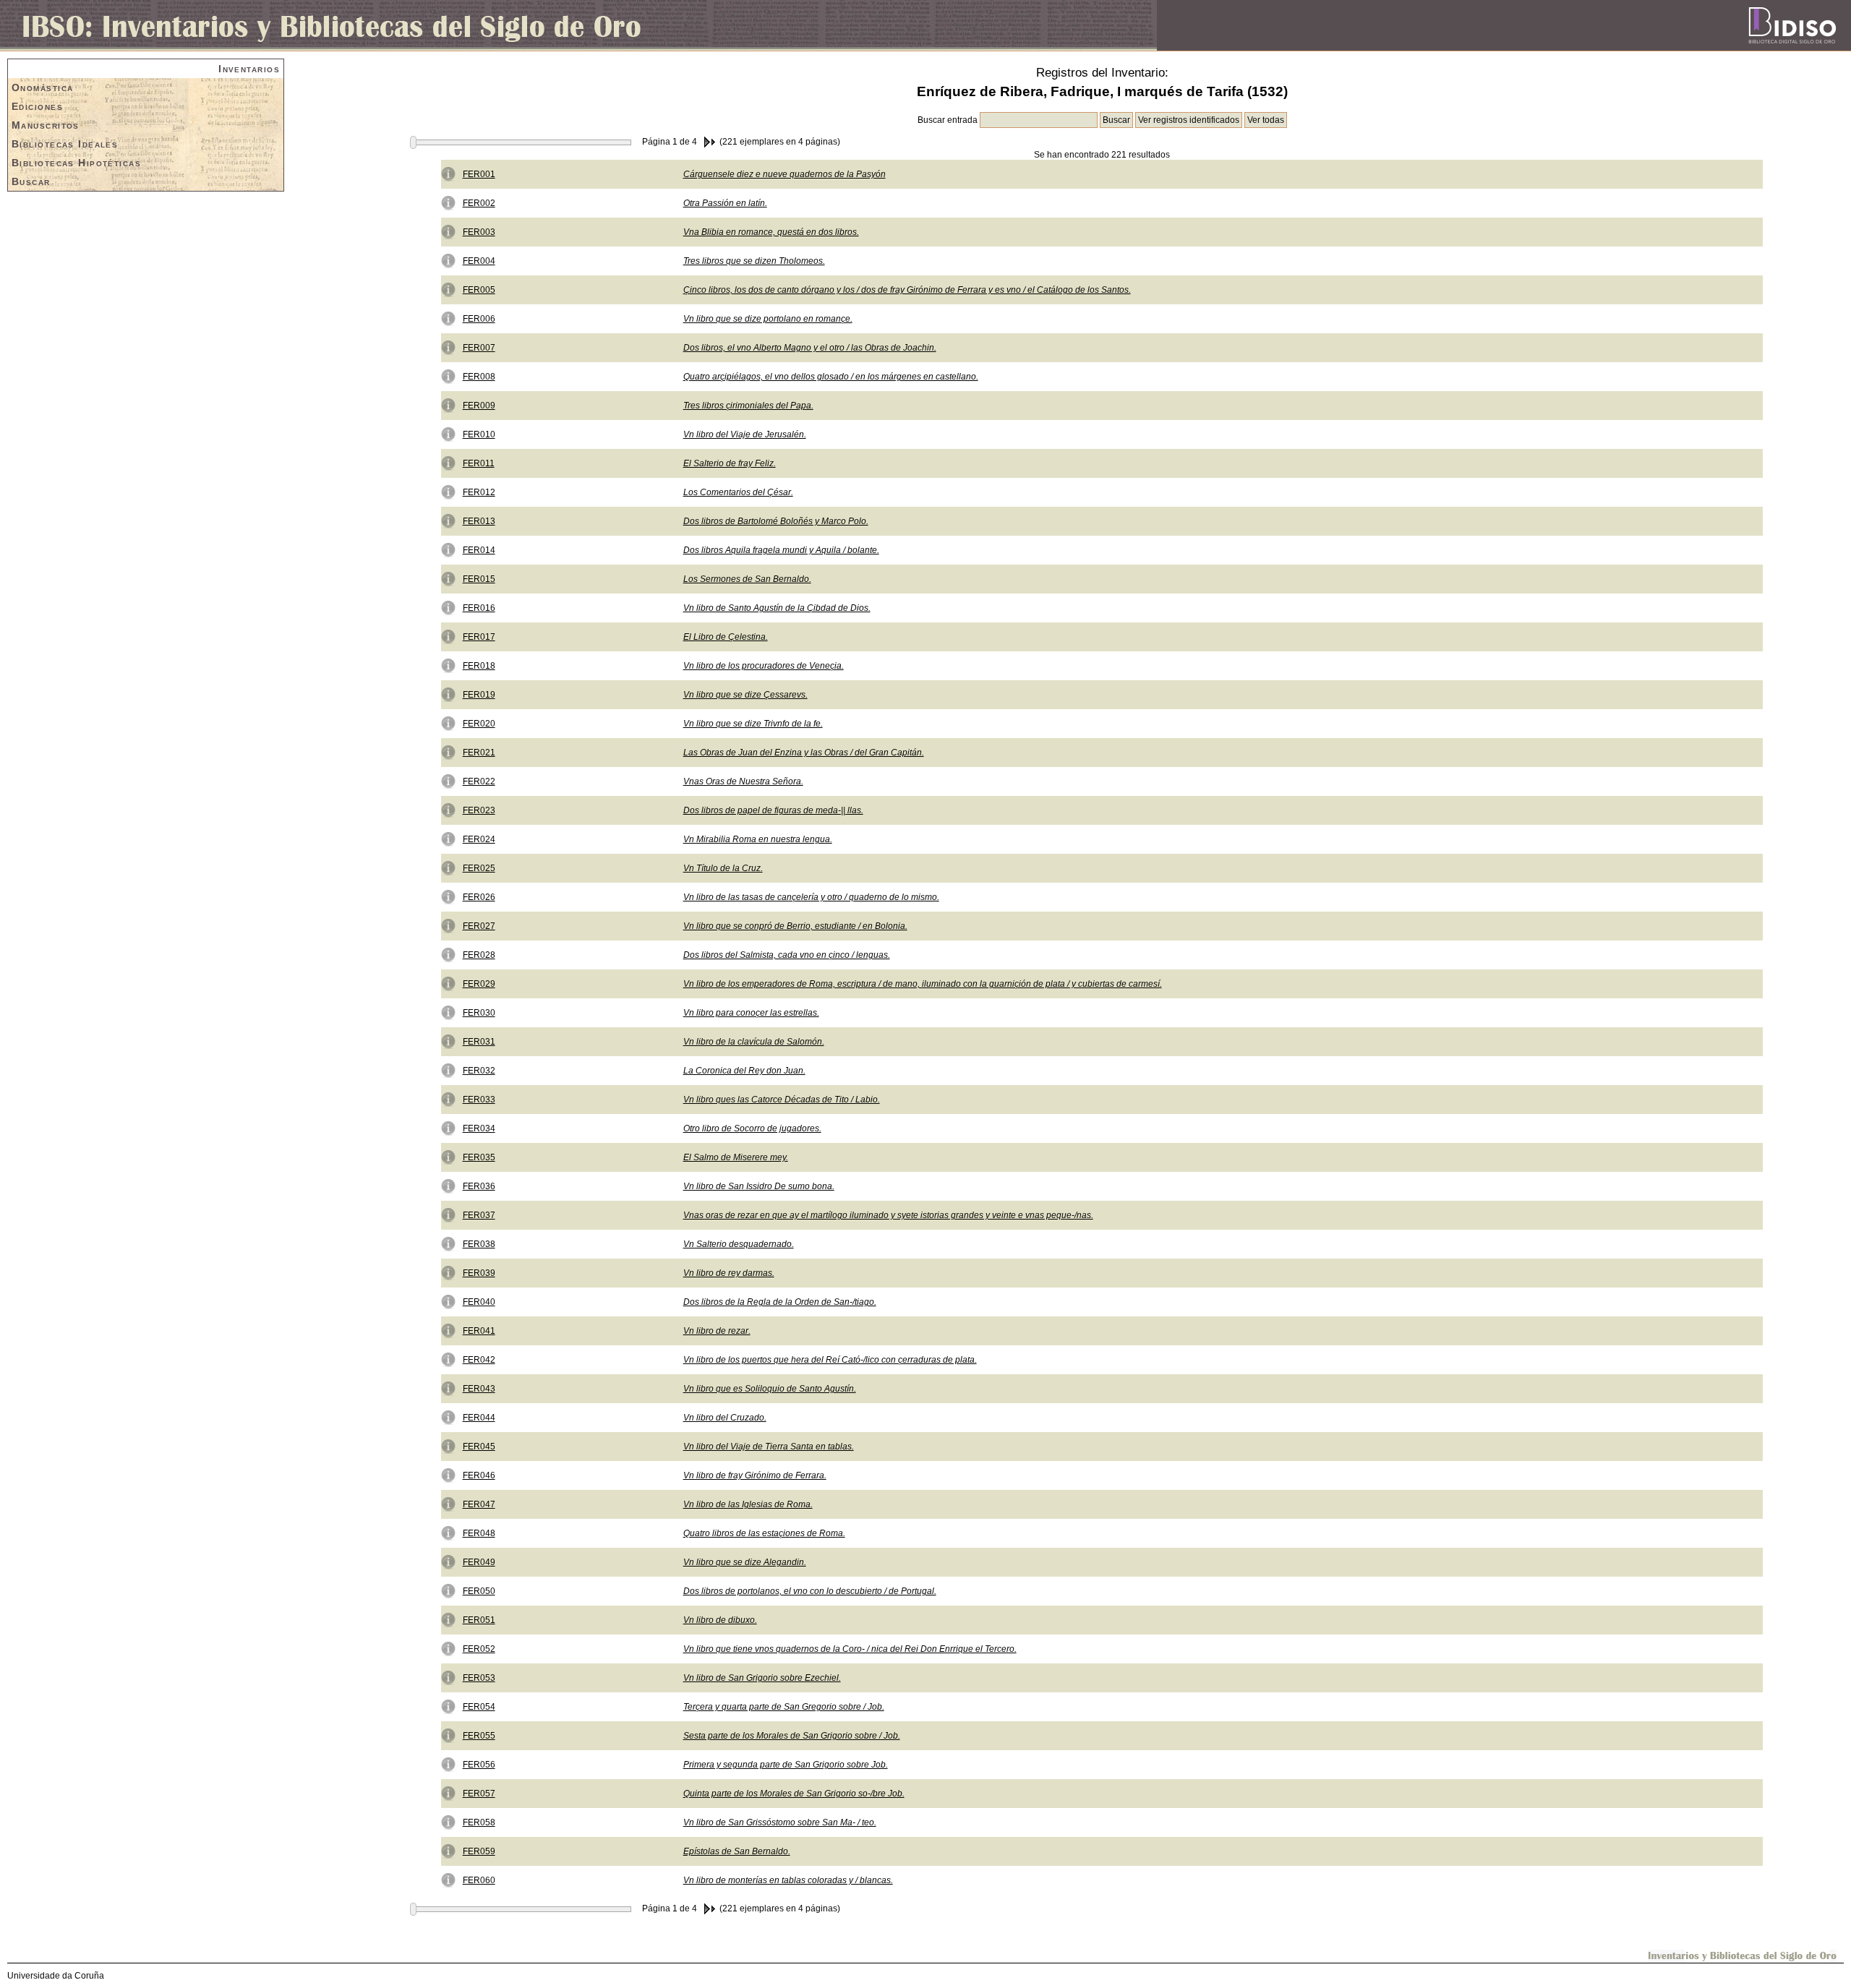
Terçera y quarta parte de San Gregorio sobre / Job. (784, 1707)
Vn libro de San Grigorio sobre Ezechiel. (762, 1678)
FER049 (479, 1562)
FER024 (479, 839)
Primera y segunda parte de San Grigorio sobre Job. (786, 1765)
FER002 (479, 203)
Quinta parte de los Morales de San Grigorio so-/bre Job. (794, 1794)
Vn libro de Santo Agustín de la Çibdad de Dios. (777, 608)
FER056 (479, 1765)
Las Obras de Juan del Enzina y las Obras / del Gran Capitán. (804, 753)
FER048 (479, 1533)
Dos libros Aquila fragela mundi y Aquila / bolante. (781, 550)
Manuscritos (46, 125)
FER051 (479, 1620)
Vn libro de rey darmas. (729, 1273)
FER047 (479, 1504)
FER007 (479, 348)
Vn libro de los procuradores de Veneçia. (764, 666)
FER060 (479, 1880)
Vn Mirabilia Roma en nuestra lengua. (758, 839)
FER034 (479, 1128)
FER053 (479, 1678)
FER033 (479, 1100)
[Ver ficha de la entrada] (448, 173)
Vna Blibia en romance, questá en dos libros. (771, 232)
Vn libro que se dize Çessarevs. (745, 695)
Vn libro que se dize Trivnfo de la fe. (753, 724)
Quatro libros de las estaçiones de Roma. (764, 1533)
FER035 (479, 1157)
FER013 (479, 521)
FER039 (479, 1273)
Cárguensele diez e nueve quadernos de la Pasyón (785, 174)
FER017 (479, 637)
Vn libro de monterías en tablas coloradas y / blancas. (788, 1880)
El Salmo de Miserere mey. (736, 1157)
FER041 (479, 1331)
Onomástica (42, 87)
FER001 (479, 174)
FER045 (479, 1447)
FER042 (479, 1360)
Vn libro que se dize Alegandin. (745, 1562)
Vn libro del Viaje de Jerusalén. (745, 434)
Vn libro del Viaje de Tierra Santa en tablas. (769, 1447)
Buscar (31, 181)
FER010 (479, 434)
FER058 (479, 1822)
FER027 (479, 926)
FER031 (479, 1042)
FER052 (479, 1649)
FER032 (479, 1071)
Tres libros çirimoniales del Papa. (748, 406)
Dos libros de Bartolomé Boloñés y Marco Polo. (776, 521)
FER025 (479, 868)
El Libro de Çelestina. (726, 637)
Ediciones (37, 106)
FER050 (479, 1591)
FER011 (479, 463)
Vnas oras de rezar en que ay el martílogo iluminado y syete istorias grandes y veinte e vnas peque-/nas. (888, 1215)
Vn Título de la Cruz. (723, 868)
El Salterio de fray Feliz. (730, 463)
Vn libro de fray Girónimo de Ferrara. (755, 1475)
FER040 (479, 1302)
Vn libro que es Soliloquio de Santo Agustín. (770, 1389)
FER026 (479, 897)
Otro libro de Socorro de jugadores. (752, 1128)
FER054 (479, 1707)
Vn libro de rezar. (717, 1331)
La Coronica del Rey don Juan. (744, 1071)
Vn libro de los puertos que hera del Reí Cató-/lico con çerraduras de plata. (830, 1360)
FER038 (479, 1244)
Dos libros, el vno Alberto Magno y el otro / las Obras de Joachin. (810, 348)
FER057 (479, 1794)
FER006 (479, 319)
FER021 (479, 753)
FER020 (479, 724)
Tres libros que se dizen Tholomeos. (754, 261)
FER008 (479, 377)
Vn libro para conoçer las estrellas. (751, 1013)
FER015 (479, 579)
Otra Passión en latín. (725, 203)
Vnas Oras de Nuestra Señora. (743, 781)
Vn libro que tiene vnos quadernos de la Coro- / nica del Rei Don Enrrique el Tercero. (850, 1649)
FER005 (479, 290)
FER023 (479, 810)
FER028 (479, 955)
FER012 (479, 492)
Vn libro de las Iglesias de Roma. (748, 1504)
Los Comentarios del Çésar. (738, 492)
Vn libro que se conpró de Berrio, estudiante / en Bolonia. (795, 926)
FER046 (479, 1475)
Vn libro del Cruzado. (725, 1418)
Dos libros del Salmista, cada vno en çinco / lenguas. (787, 955)
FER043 (479, 1389)
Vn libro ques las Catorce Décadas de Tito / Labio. (782, 1100)
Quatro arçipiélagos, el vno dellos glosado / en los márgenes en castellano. (831, 377)
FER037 (479, 1215)
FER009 (479, 406)
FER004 (479, 261)
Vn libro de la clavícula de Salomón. (754, 1042)
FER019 (479, 695)
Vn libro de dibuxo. (720, 1620)
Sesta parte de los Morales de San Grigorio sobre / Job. (792, 1736)
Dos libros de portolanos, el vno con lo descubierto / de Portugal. (810, 1591)
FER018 (479, 666)
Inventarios (249, 69)
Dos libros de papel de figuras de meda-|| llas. (773, 810)
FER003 (479, 232)
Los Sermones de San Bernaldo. (747, 579)
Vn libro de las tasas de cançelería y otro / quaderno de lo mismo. (811, 897)
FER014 (479, 550)
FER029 (479, 984)
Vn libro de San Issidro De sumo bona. (759, 1186)
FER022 (479, 781)
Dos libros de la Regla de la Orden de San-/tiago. (780, 1302)
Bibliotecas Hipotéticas (76, 163)
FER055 (479, 1736)
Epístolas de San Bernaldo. (737, 1851)
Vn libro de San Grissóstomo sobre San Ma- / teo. (780, 1822)
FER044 (479, 1418)
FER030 (479, 1013)
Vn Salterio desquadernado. (739, 1244)
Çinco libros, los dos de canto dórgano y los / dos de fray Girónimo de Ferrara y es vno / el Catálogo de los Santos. (907, 290)
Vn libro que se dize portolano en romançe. (768, 319)
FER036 (479, 1186)
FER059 (479, 1851)
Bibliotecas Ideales (65, 144)
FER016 (479, 608)
